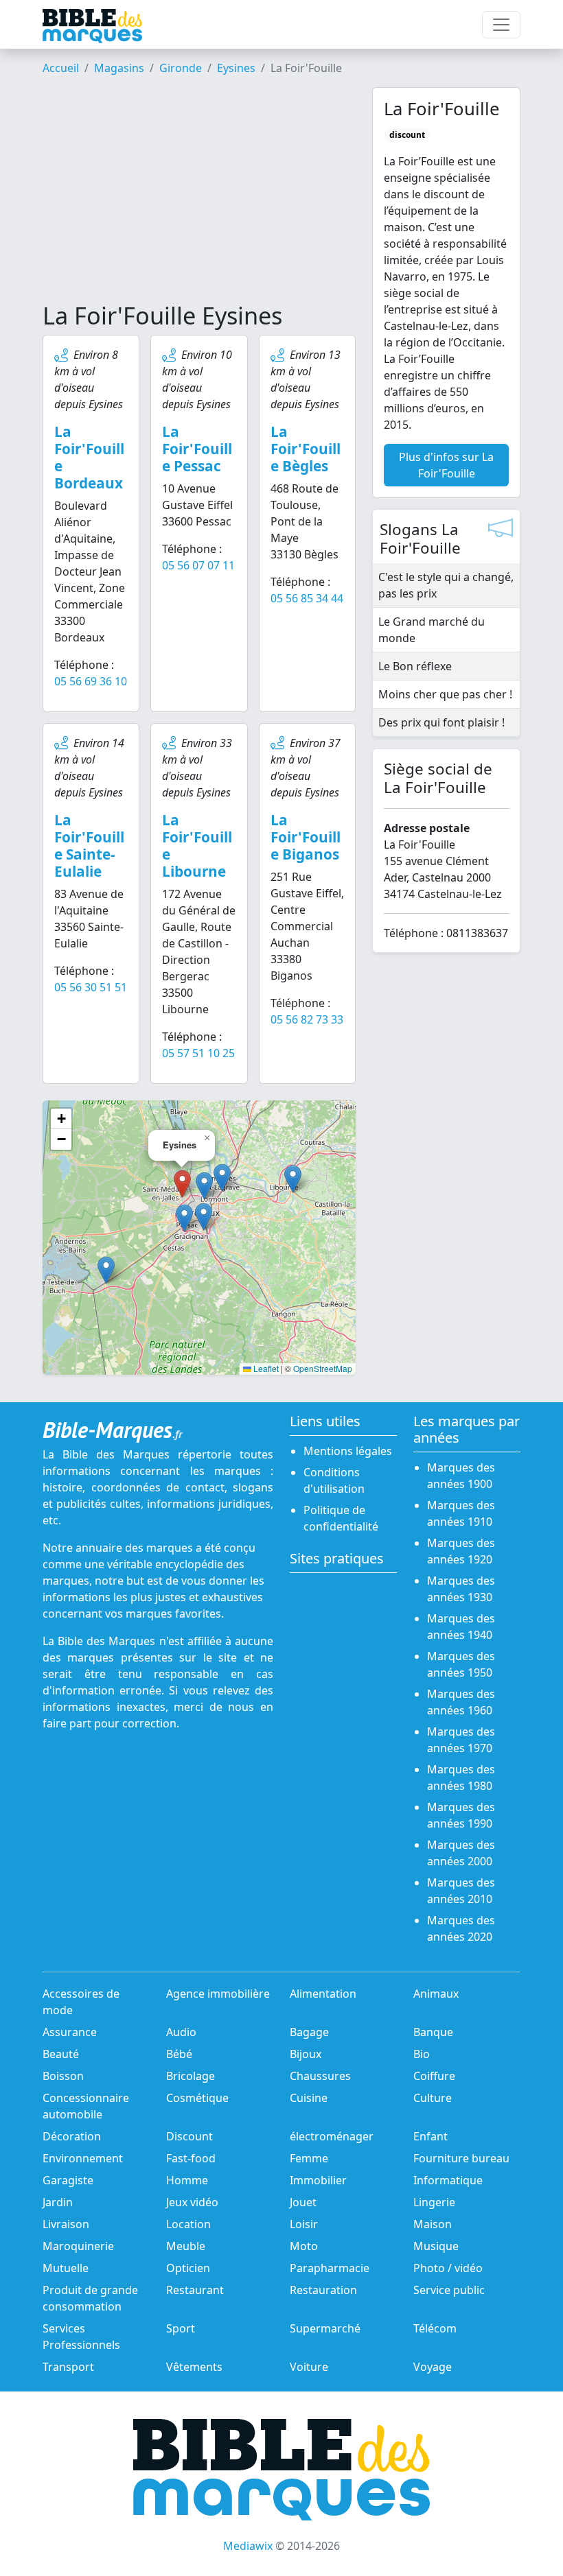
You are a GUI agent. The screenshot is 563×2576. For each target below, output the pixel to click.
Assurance (70, 2032)
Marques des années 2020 (461, 1928)
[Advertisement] (199, 194)
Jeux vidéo (192, 2202)
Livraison (66, 2224)
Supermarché (325, 2328)
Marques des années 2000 (461, 1853)
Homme (187, 2180)
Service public (449, 2290)
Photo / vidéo (448, 2268)
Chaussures (320, 2076)
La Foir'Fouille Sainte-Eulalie (89, 846)
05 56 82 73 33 (307, 1019)
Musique (436, 2246)
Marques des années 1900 (461, 1476)
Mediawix (248, 2546)
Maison (433, 2224)
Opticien (188, 2268)
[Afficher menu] (501, 25)
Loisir (304, 2224)
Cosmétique (197, 2098)
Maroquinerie (78, 2246)
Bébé (179, 2054)
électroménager (332, 2136)
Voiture (309, 2367)
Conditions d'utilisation (334, 1480)
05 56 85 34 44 (307, 598)
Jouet (303, 2202)
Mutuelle (66, 2268)
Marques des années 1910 (461, 1513)
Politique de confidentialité (341, 1518)
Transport (68, 2367)
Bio (422, 2054)
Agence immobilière (218, 1994)
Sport (181, 2328)
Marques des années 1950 (461, 1664)
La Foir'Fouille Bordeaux (89, 457)
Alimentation (323, 1994)
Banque (433, 2032)
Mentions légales (348, 1451)
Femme (309, 2158)
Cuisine (309, 2098)
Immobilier (318, 2180)
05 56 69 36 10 (91, 681)
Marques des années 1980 (461, 1777)
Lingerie (434, 2202)
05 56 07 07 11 (198, 565)
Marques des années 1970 (461, 1740)
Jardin (58, 2202)
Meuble (186, 2246)
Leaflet (265, 1368)
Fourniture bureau (461, 2158)
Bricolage (191, 2076)
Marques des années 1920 (461, 1551)
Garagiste (68, 2180)
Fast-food (191, 2158)
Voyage (433, 2367)
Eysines (236, 68)
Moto (304, 2246)
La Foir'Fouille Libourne (197, 846)
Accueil (61, 68)
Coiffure (434, 2076)
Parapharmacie (330, 2268)
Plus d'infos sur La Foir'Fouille (446, 465)
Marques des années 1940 (461, 1627)
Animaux (436, 1994)
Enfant (430, 2136)
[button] (204, 1186)
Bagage (309, 2032)
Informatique (448, 2180)
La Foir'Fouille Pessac (197, 449)
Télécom (435, 2328)
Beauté (61, 2054)
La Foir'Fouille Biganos (306, 837)
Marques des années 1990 (461, 1815)
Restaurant (195, 2290)
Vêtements (194, 2367)
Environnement (83, 2158)
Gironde (181, 68)
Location (188, 2224)
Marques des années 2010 (461, 1891)
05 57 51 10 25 (198, 1053)
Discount (189, 2136)
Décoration (72, 2136)
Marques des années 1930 (461, 1589)
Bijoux (306, 2054)
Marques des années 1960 (461, 1702)
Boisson (63, 2076)
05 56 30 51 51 (91, 987)
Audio (181, 2032)
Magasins (119, 68)
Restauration (323, 2290)
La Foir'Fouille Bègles (306, 449)
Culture (433, 2098)
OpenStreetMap (323, 1368)
